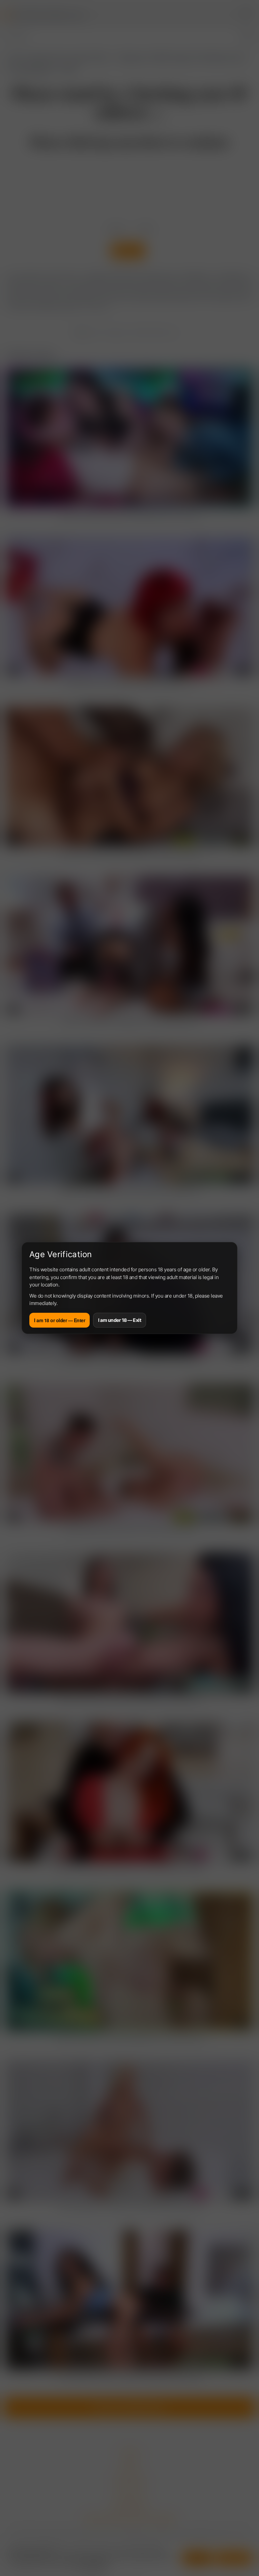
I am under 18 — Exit (120, 1320)
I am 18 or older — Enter (60, 1320)
